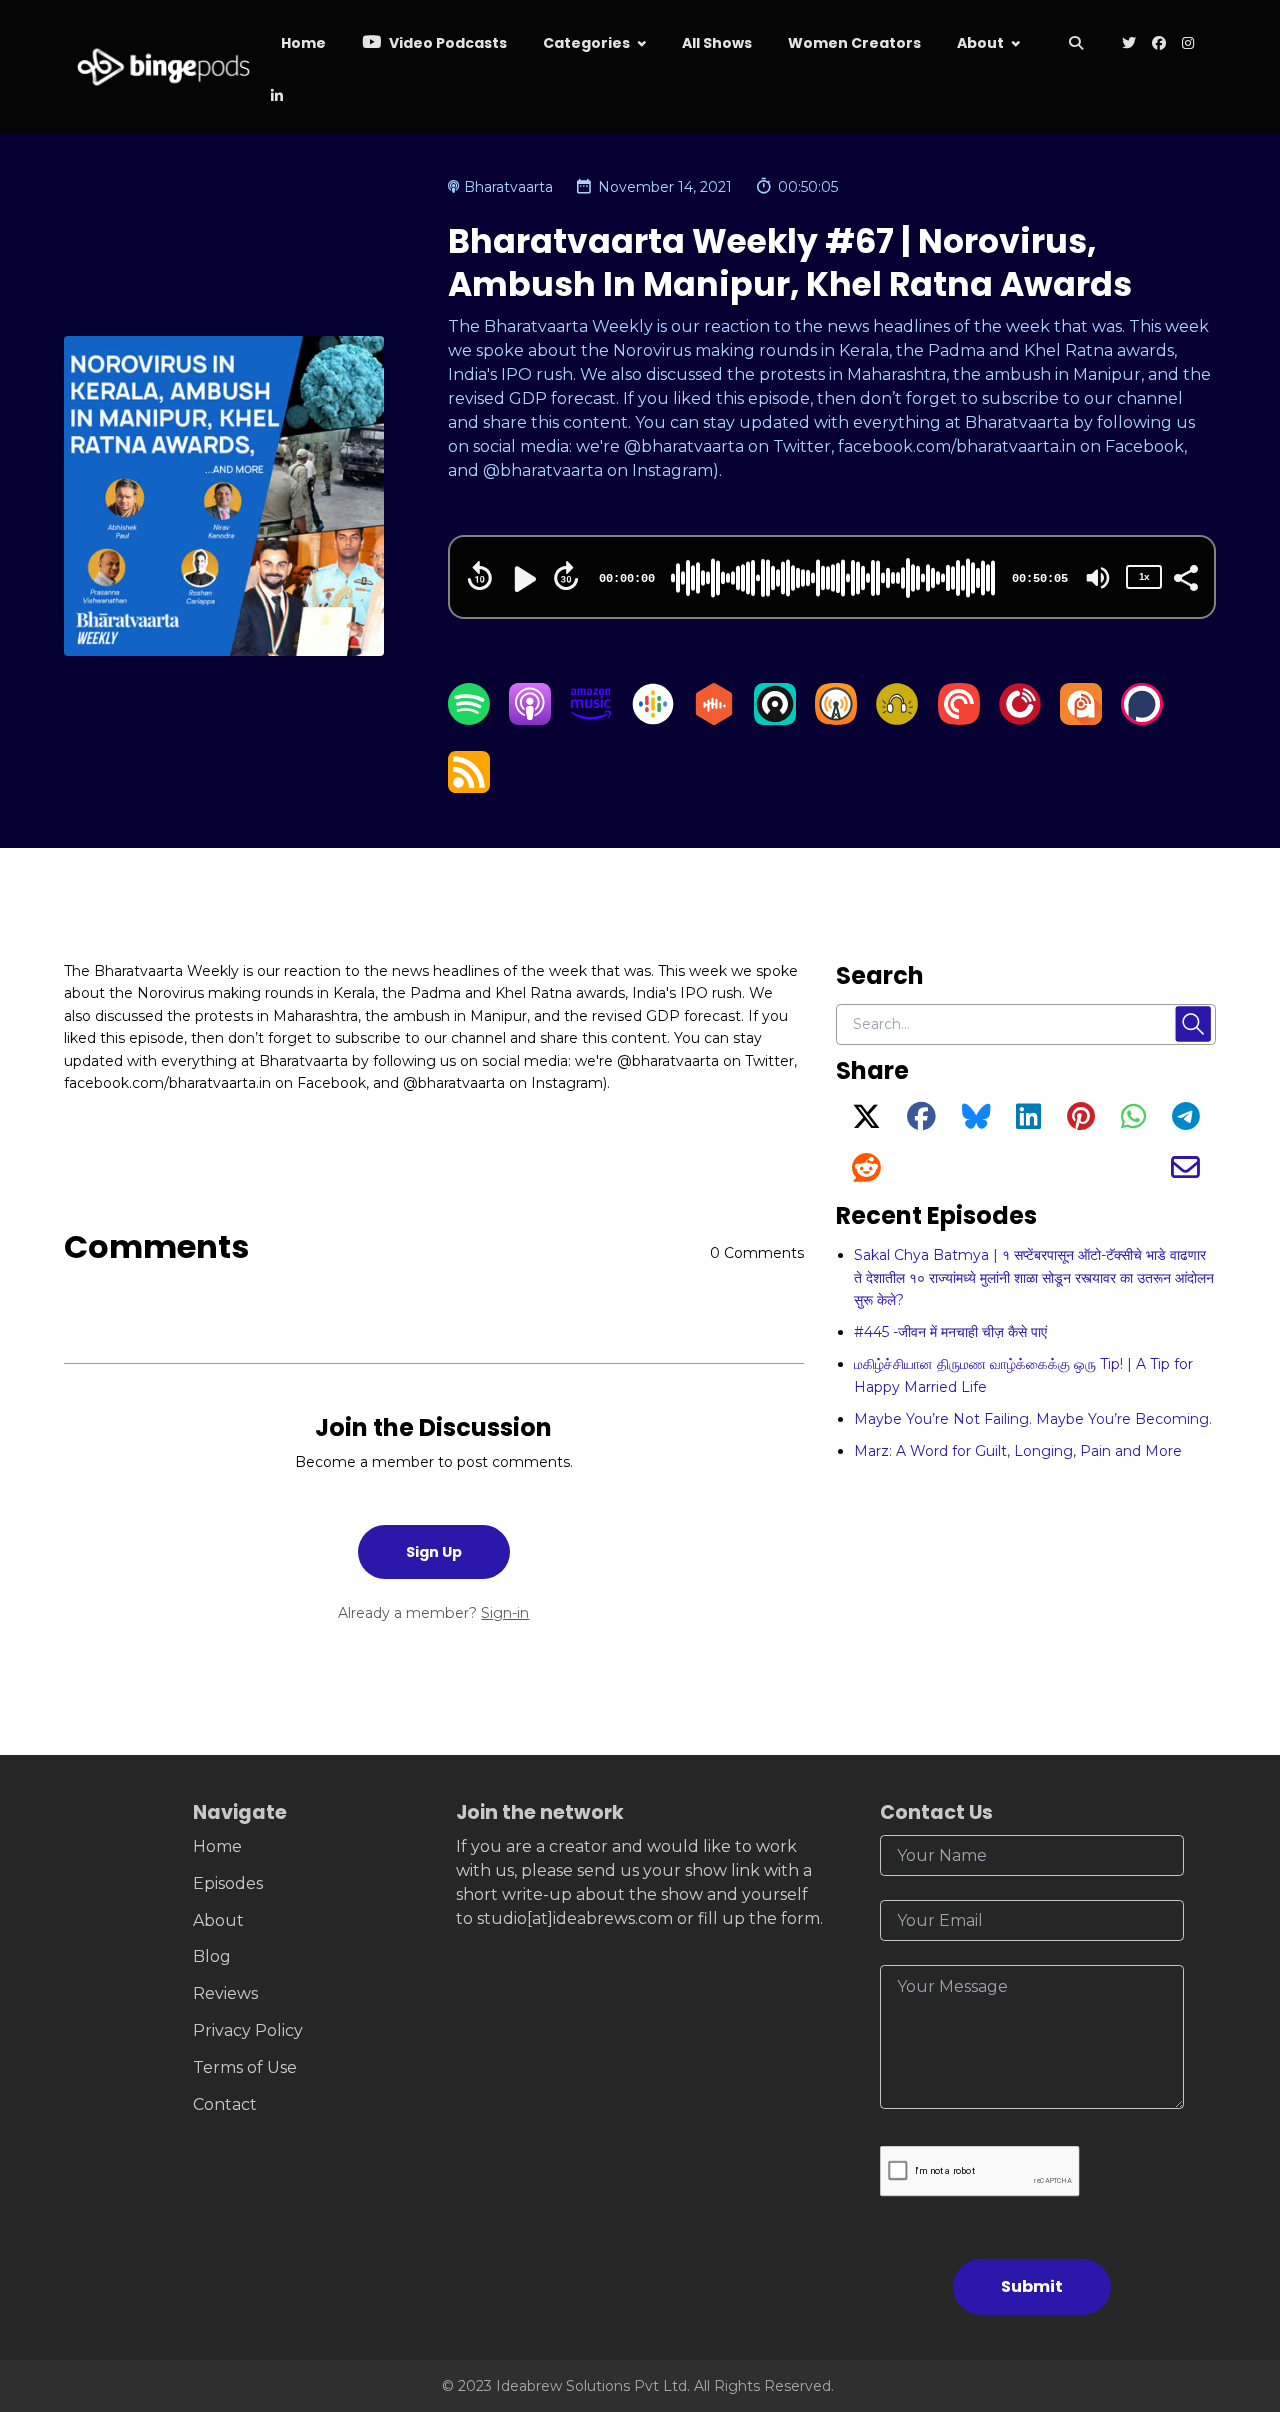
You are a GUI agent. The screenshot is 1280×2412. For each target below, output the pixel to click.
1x (1144, 576)
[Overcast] (836, 719)
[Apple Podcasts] (530, 719)
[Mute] (1098, 578)
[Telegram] (1186, 1122)
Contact (225, 2104)
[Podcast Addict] (1081, 719)
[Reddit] (866, 1173)
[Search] (1076, 44)
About (980, 43)
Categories (586, 43)
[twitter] (1129, 44)
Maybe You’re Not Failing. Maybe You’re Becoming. (1033, 1419)
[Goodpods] (897, 719)
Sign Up (434, 1552)
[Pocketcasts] (959, 719)
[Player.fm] (1020, 719)
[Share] (1185, 576)
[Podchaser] (1142, 719)
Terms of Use (245, 2067)
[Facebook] (921, 1122)
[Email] (1185, 1173)
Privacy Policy (248, 2030)
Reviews (225, 1993)
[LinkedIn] (1028, 1122)
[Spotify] (469, 719)
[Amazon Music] (591, 719)
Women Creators (854, 43)
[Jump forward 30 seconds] (566, 576)
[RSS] (469, 787)
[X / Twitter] (866, 1122)
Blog (212, 1956)
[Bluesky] (976, 1122)
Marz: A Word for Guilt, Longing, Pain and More (1018, 1451)
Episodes (228, 1883)
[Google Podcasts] (653, 719)
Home (303, 43)
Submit (1032, 2286)
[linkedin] (275, 97)
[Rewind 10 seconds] (480, 576)
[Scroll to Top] (1232, 2284)
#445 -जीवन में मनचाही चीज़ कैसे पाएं (950, 1332)
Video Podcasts (446, 43)
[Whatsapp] (1133, 1122)
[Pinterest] (1081, 1122)
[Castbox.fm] (714, 719)
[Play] (523, 579)
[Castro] (775, 719)
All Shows (717, 43)
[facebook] (1159, 44)
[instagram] (1188, 44)
